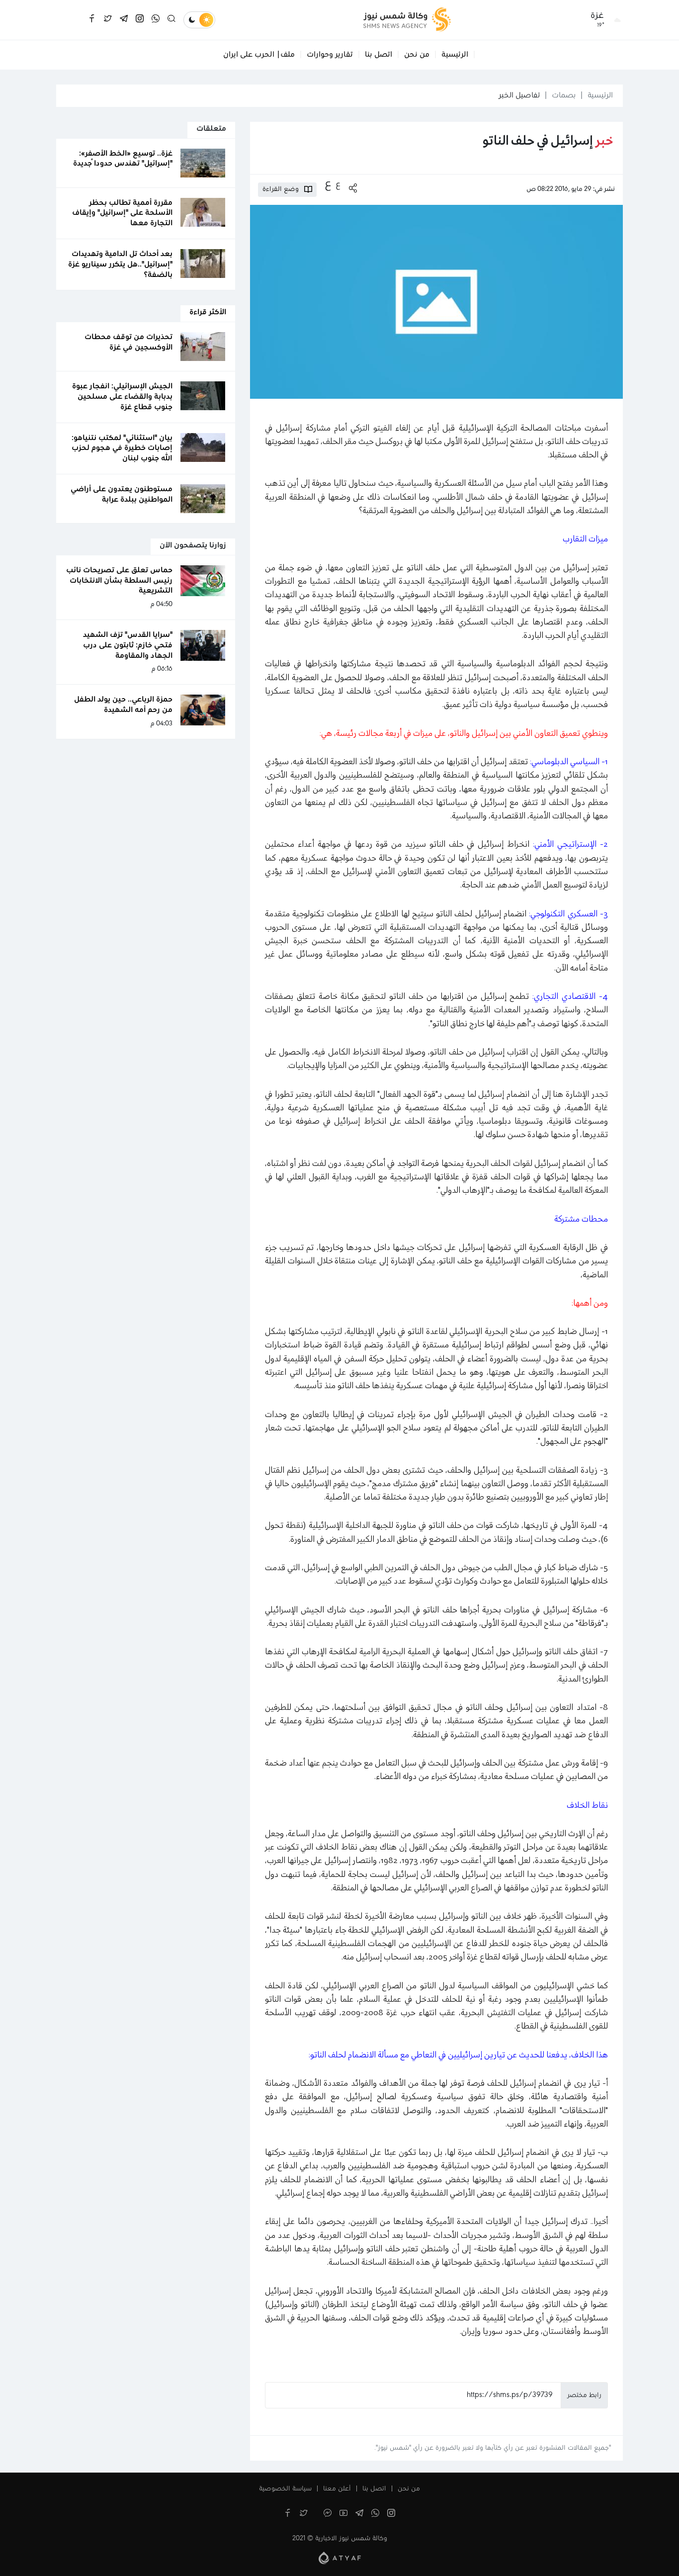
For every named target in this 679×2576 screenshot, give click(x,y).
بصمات (564, 95)
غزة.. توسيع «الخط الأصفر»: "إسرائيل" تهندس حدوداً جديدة (123, 159)
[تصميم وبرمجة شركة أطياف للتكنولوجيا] (340, 2558)
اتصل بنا (379, 55)
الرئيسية (455, 55)
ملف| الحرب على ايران (259, 55)
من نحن (417, 55)
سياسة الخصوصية (285, 2489)
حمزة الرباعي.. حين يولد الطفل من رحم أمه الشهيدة (123, 705)
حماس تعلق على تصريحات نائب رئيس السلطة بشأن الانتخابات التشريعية (119, 581)
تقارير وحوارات (330, 55)
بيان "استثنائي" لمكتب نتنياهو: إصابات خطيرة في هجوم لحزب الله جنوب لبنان (122, 448)
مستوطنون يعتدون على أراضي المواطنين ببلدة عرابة (122, 494)
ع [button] (338, 184)
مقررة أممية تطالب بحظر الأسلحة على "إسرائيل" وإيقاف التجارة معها (122, 213)
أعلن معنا (337, 2489)
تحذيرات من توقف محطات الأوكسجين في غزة (128, 342)
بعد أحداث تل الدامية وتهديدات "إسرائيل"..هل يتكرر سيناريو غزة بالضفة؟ (120, 265)
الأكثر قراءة (208, 312)
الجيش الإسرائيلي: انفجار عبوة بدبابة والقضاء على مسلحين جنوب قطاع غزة (122, 397)
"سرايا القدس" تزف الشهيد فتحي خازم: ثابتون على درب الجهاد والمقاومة (128, 645)
